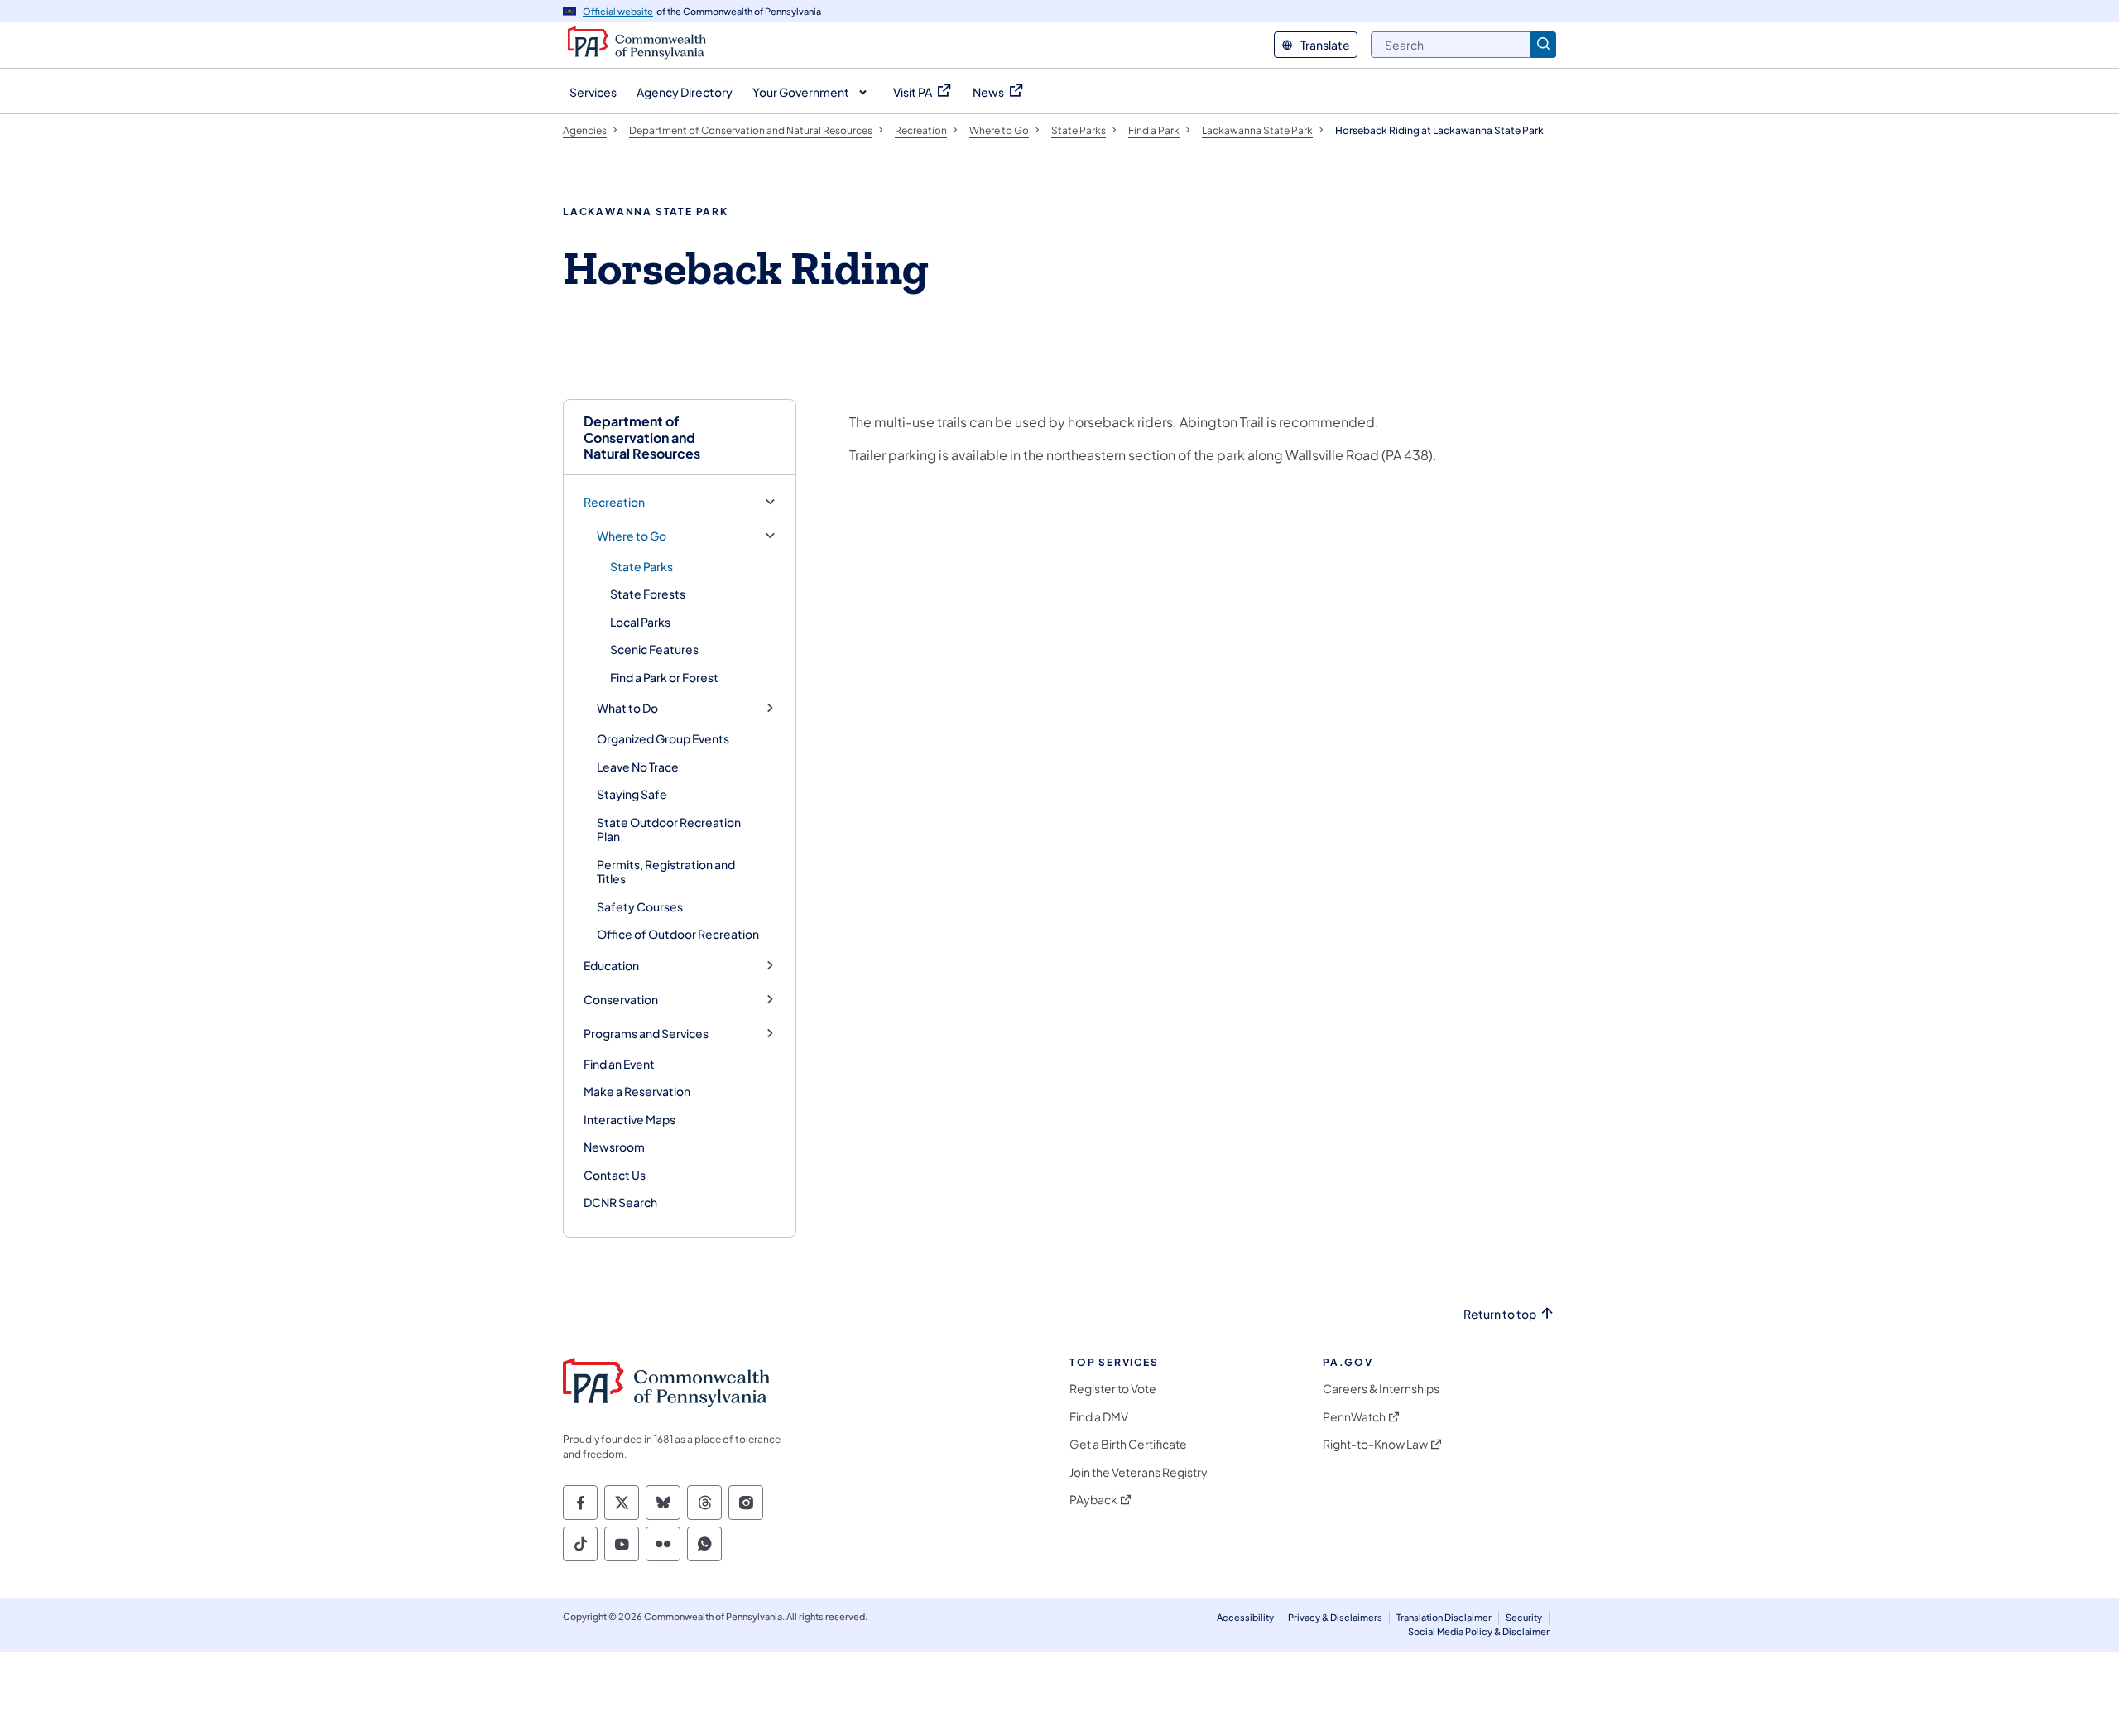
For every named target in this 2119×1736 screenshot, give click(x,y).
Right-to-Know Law (1375, 1444)
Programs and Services (646, 1034)
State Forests (648, 594)
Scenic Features (654, 649)
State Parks (641, 566)
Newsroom (614, 1147)
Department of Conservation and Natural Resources (642, 437)
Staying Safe (632, 794)
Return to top (1500, 1314)
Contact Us (615, 1175)
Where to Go (632, 536)
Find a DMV (1099, 1417)
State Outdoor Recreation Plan (669, 830)
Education (611, 966)
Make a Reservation (637, 1091)
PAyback (1093, 1500)
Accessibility (1245, 1617)
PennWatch (1354, 1417)
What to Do (627, 708)
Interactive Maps (629, 1119)
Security (1524, 1617)
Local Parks (640, 622)
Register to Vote (1113, 1389)
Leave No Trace (638, 767)
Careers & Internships (1381, 1389)
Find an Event (619, 1064)
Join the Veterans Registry (1139, 1472)
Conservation (621, 1000)
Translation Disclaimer (1444, 1617)
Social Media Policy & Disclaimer (1479, 1631)
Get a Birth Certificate (1128, 1444)
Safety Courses (640, 906)
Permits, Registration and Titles (666, 872)
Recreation (614, 502)
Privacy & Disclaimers (1335, 1617)
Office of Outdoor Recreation (678, 934)
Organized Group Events (663, 738)
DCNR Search (620, 1202)
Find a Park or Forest (664, 677)
